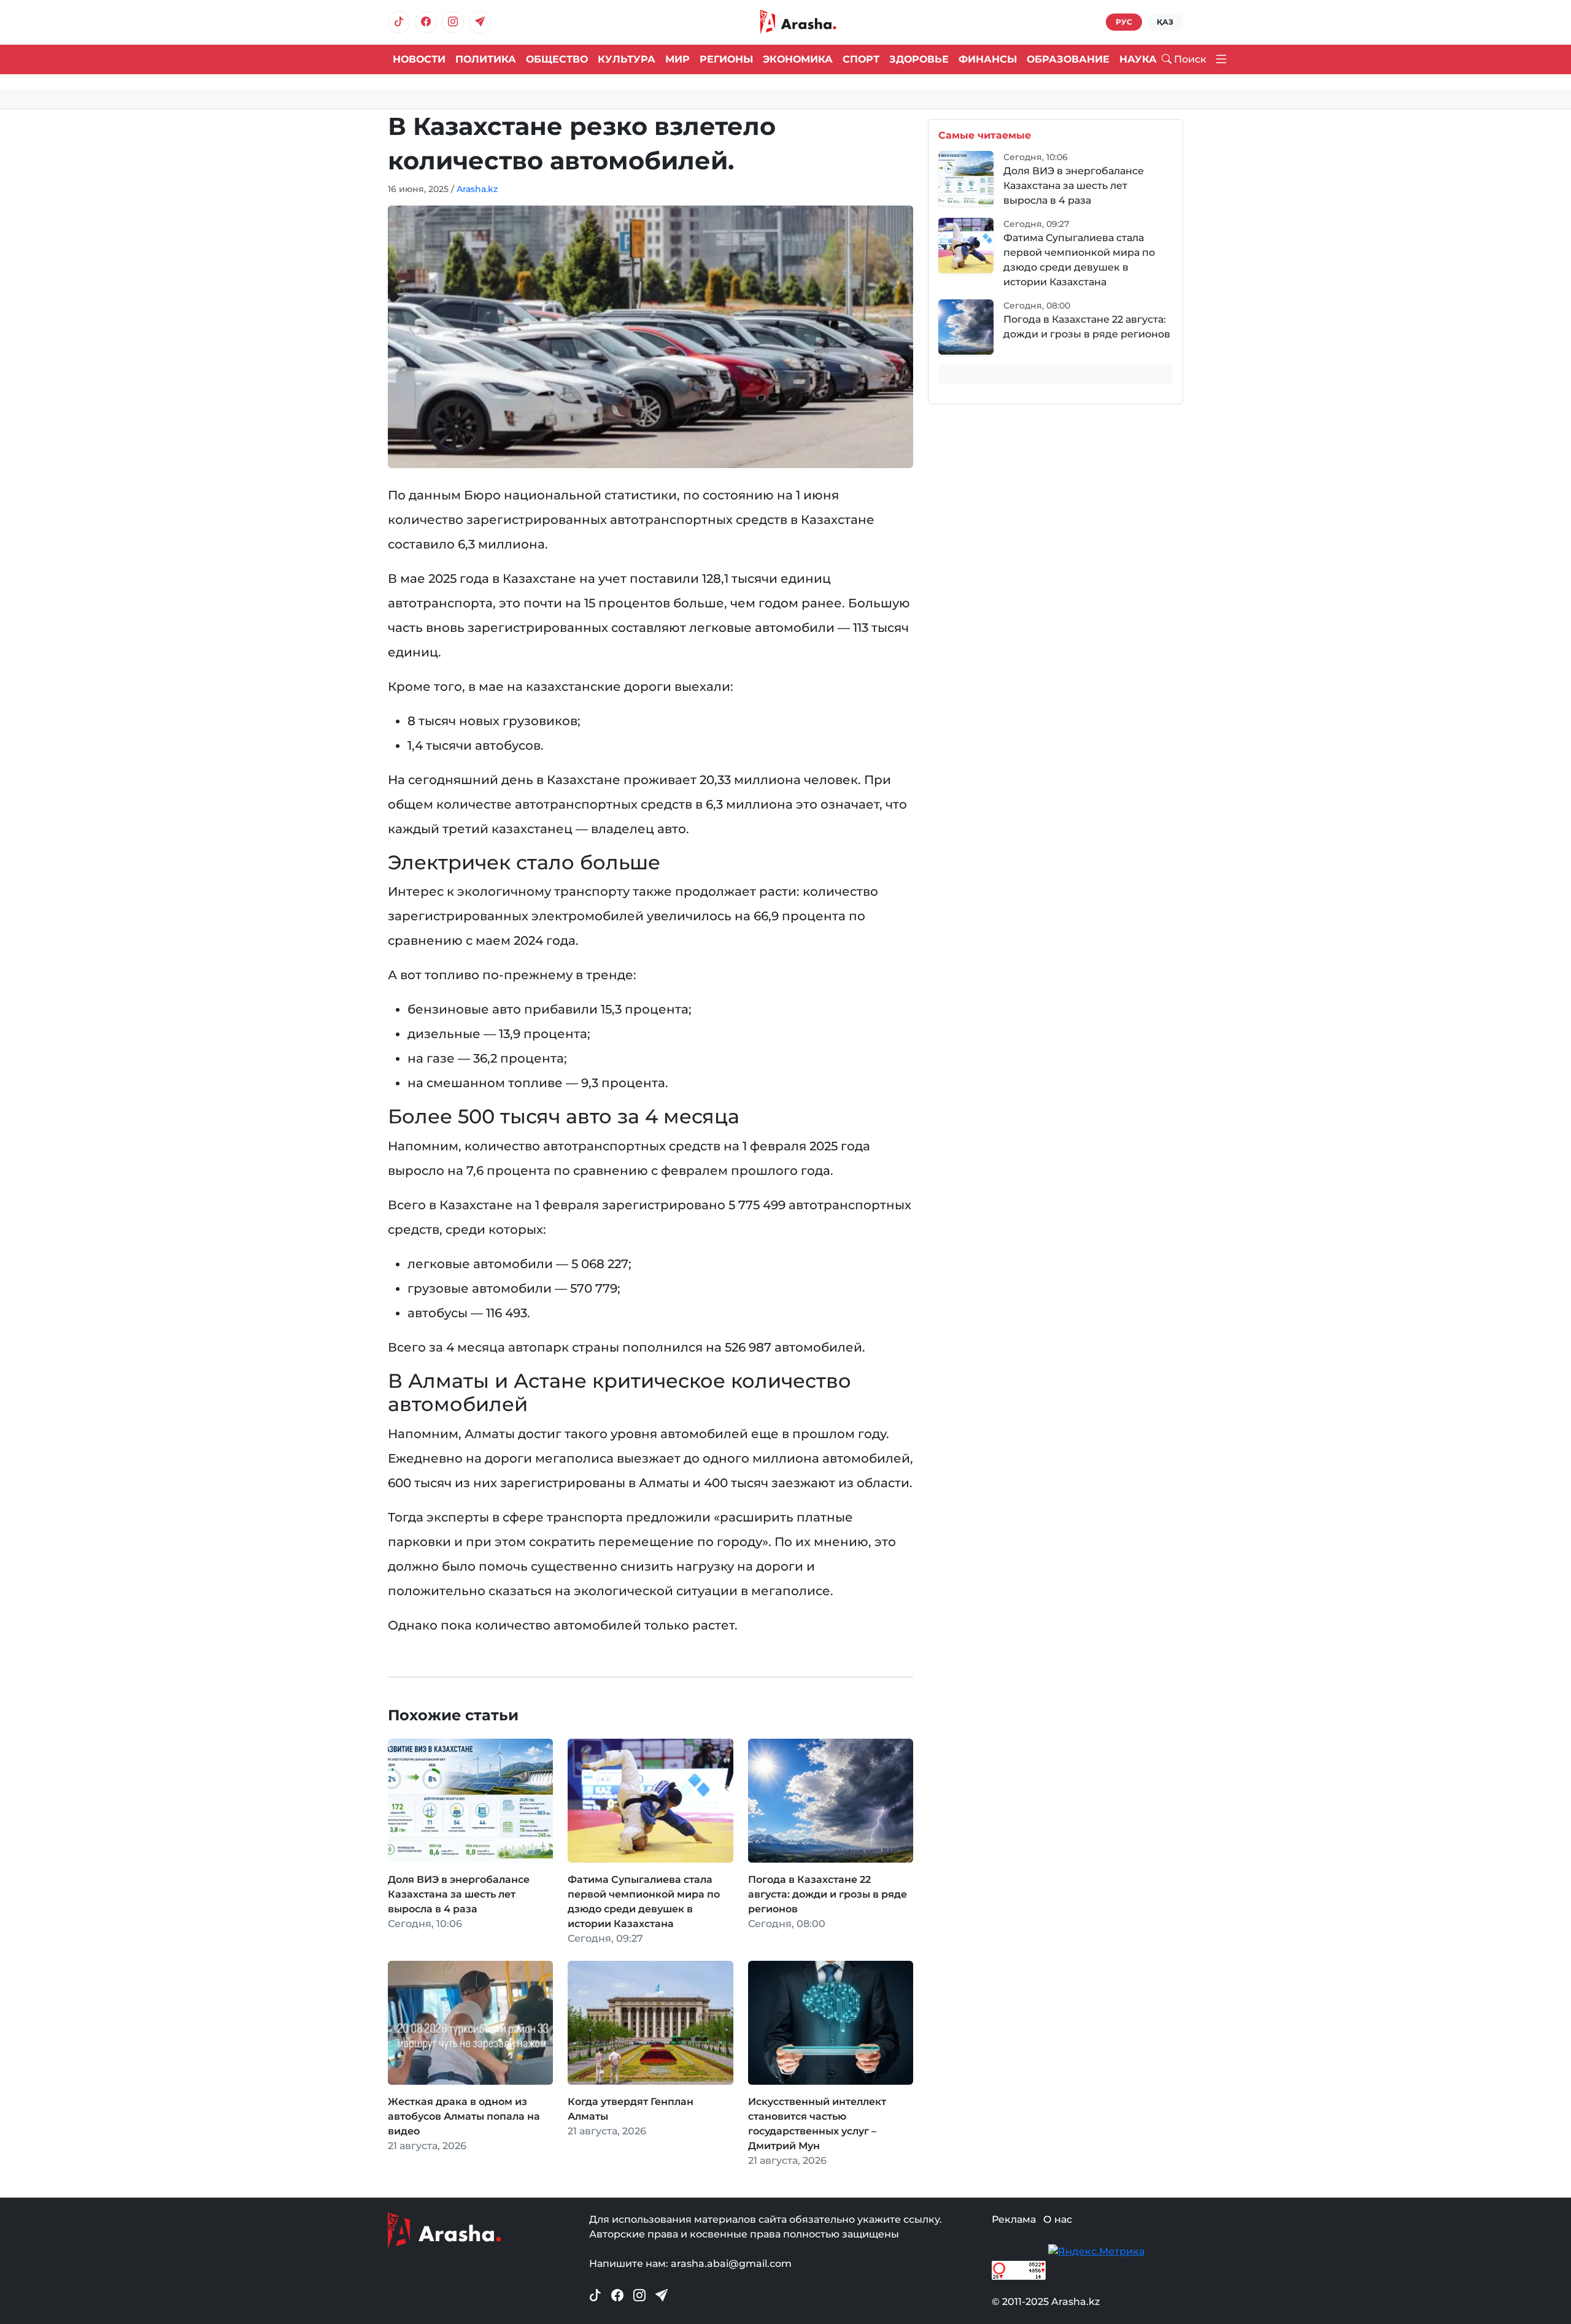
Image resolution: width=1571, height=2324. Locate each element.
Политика (486, 59)
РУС (1124, 22)
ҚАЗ (1165, 22)
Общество (557, 59)
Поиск (1190, 59)
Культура (627, 59)
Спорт (861, 59)
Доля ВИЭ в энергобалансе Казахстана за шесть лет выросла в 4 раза (1074, 186)
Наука (1138, 59)
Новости (419, 59)
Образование (1068, 59)
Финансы (988, 59)
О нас (1058, 2219)
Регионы (726, 59)
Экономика (798, 59)
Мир (677, 59)
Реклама (1014, 2219)
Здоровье (919, 59)
